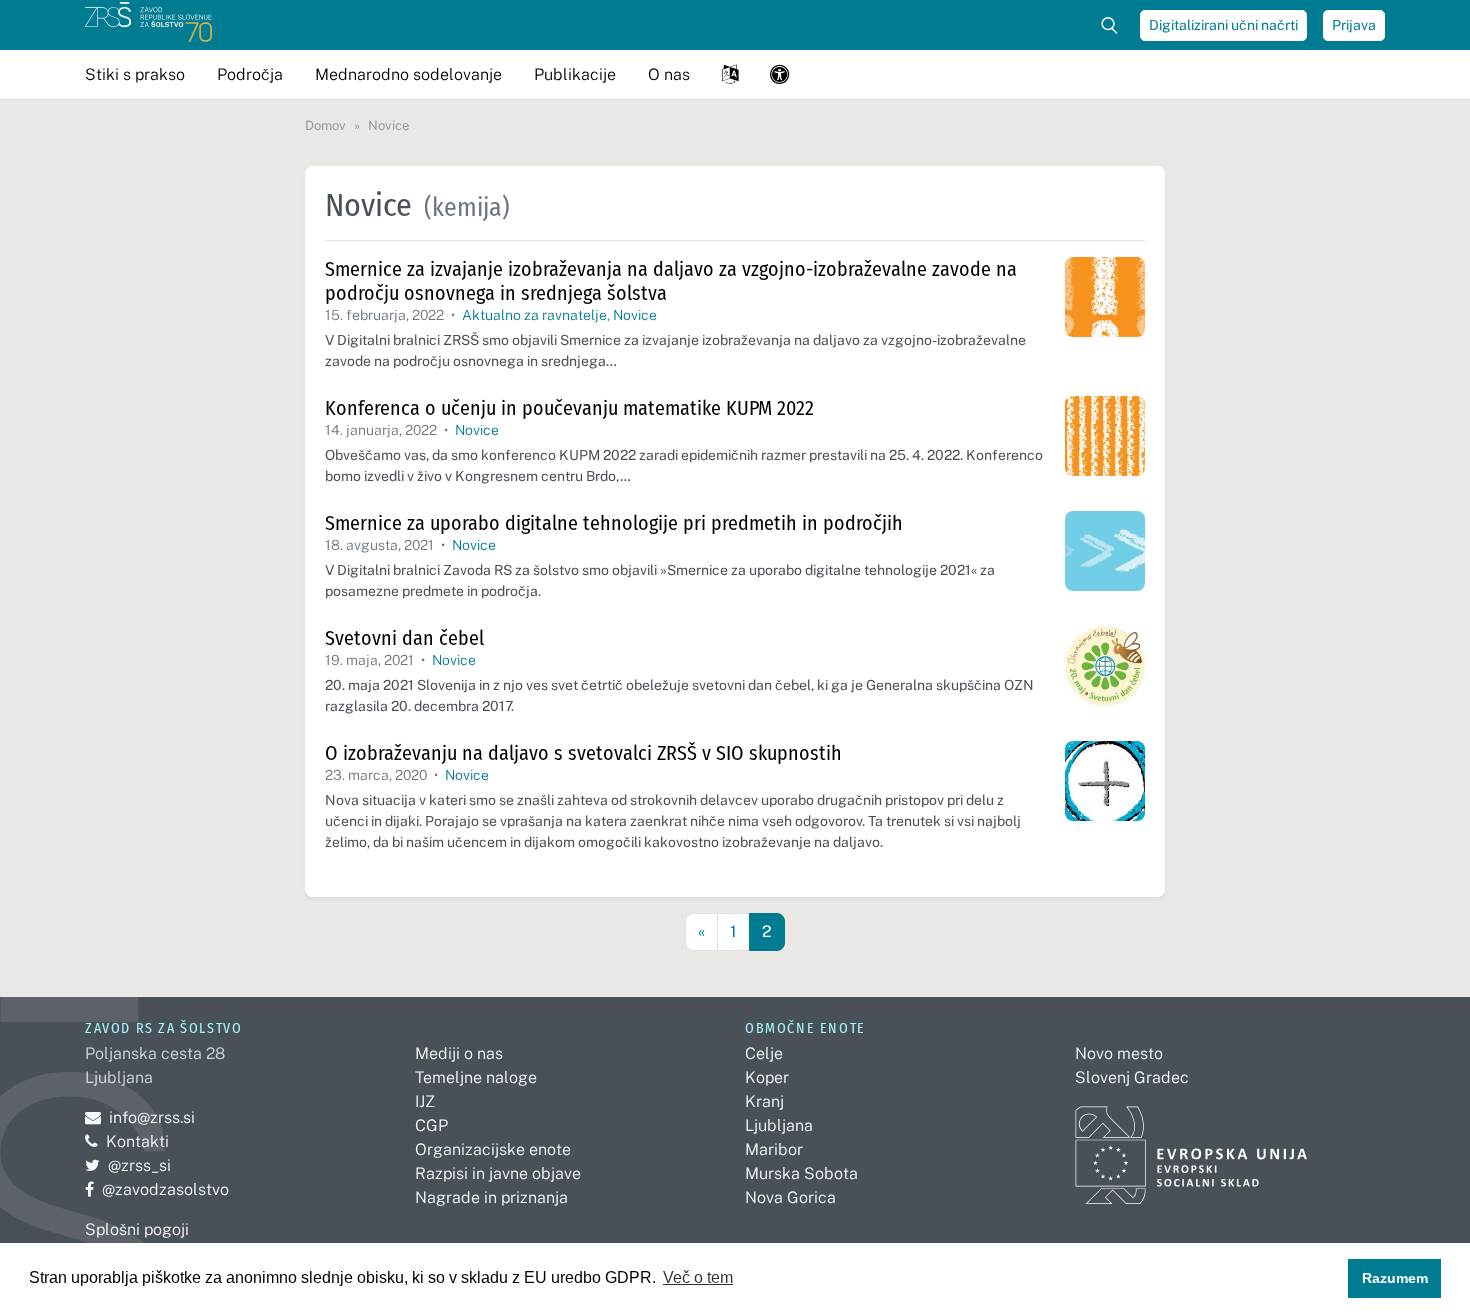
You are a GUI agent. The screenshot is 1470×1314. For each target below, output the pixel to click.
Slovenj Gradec (1132, 1077)
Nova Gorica (790, 1197)
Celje (764, 1053)
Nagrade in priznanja (491, 1197)
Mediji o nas (459, 1053)
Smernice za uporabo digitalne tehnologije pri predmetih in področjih (614, 523)
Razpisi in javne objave (498, 1173)
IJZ (425, 1101)
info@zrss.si (140, 1117)
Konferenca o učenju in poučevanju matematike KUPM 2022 (569, 408)
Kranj (764, 1101)
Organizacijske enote (493, 1149)
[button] (730, 74)
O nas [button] (669, 74)
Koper (767, 1077)
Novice (635, 315)
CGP (431, 1125)
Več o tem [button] (698, 1277)
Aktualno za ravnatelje (534, 315)
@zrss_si (128, 1165)
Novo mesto (1119, 1053)
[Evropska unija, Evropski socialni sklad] (1191, 1146)
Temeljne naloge (476, 1077)
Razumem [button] (1395, 1278)
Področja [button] (250, 74)
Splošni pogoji (137, 1229)
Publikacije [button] (575, 74)
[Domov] (148, 25)
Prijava (1354, 25)
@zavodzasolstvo (157, 1189)
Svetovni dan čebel (404, 638)
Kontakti (137, 1141)
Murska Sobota (801, 1173)
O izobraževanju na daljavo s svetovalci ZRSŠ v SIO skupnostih (583, 753)
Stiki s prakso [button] (135, 74)
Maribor (774, 1149)
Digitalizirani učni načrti (1223, 25)
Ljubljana (779, 1125)
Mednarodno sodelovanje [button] (408, 74)
